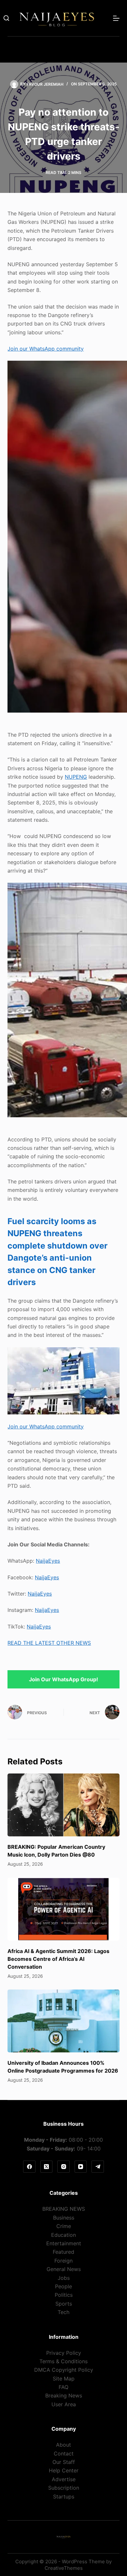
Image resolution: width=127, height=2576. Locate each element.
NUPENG (76, 777)
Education (63, 2235)
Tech (63, 2312)
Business (64, 2218)
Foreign (63, 2261)
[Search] (6, 18)
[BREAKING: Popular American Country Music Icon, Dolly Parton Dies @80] (63, 1805)
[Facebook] (29, 2167)
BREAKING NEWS (64, 2209)
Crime (64, 2226)
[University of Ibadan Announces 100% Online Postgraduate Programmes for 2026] (63, 2021)
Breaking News (64, 2395)
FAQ (63, 2387)
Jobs (64, 2278)
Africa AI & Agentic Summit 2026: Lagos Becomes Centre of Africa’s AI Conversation (58, 1959)
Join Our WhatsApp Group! (63, 1679)
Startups (64, 2496)
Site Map (64, 2379)
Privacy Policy (64, 2353)
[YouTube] (81, 2167)
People (63, 2286)
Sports (64, 2304)
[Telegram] (98, 2167)
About (63, 2445)
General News (64, 2269)
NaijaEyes (48, 1561)
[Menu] (116, 18)
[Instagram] (63, 2167)
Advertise (64, 2479)
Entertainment (64, 2243)
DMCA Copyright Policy (64, 2370)
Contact (64, 2453)
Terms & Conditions (63, 2361)
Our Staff (64, 2462)
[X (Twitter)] (47, 2167)
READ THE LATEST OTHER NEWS (49, 1643)
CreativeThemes (64, 2568)
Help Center (64, 2470)
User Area (64, 2404)
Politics (64, 2295)
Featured (63, 2252)
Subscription (64, 2488)
